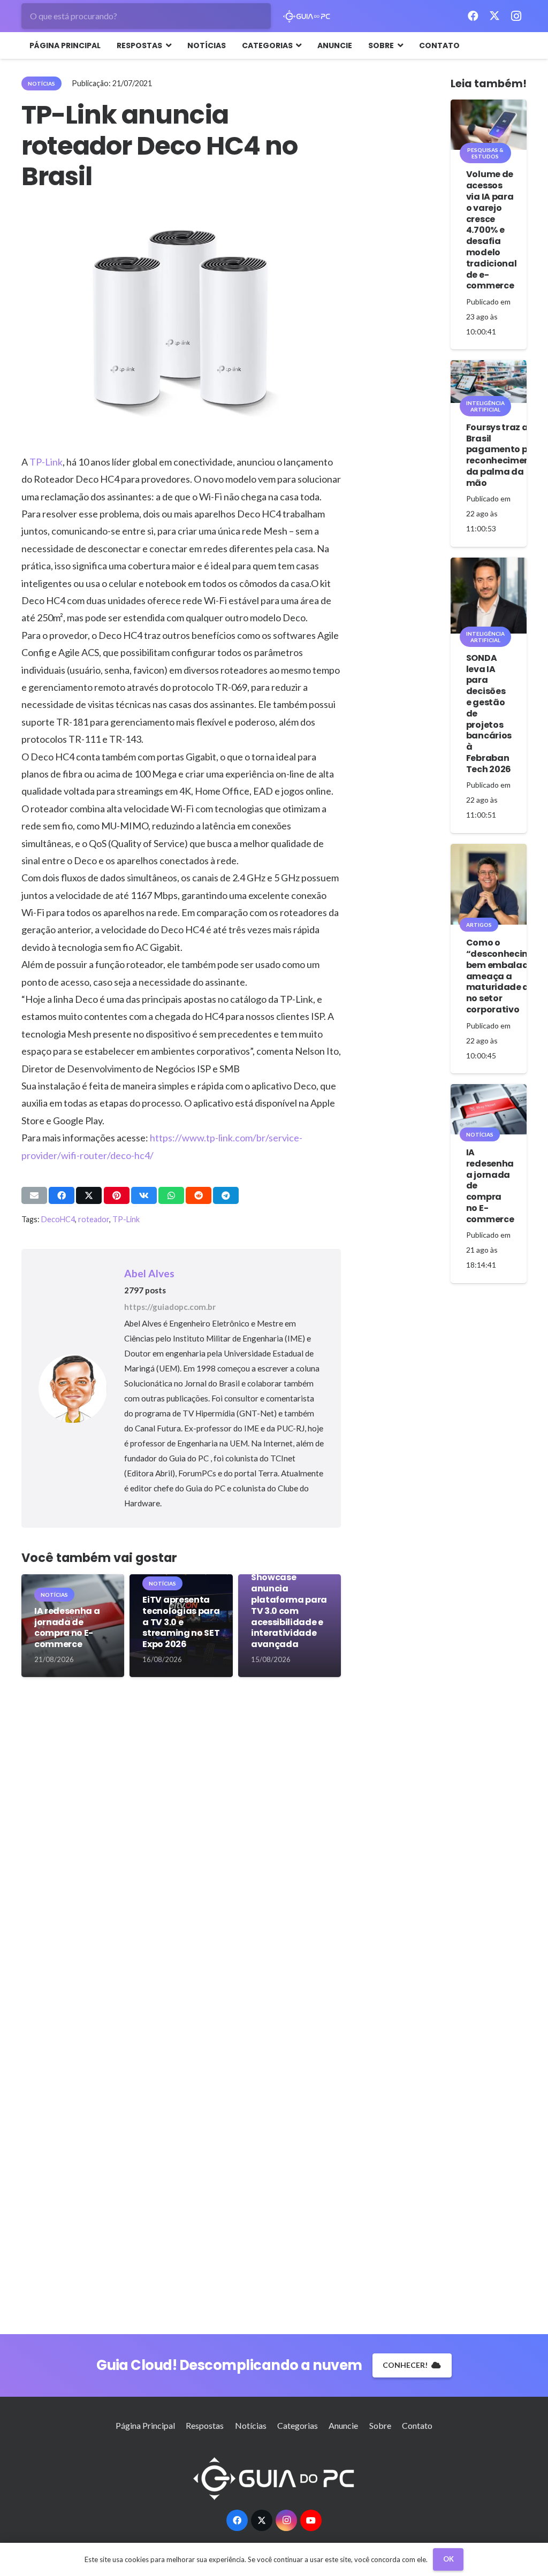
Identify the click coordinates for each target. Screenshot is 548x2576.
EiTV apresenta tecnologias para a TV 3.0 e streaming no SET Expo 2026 (181, 1622)
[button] (167, 45)
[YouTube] (311, 2520)
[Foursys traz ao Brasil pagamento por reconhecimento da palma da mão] (489, 382)
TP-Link (46, 462)
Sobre (380, 2425)
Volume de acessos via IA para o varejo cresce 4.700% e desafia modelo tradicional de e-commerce (491, 230)
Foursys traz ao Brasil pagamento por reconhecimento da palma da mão (503, 455)
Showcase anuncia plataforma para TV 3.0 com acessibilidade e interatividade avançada (289, 1611)
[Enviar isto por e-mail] (34, 1195)
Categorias (298, 2425)
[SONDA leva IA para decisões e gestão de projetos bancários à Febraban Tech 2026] (489, 596)
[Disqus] (181, 1848)
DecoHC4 (58, 1219)
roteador (94, 1219)
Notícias (251, 2425)
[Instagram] (516, 16)
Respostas (205, 2425)
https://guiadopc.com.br (170, 1307)
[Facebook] (473, 16)
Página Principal (145, 2425)
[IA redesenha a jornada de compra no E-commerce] (489, 1109)
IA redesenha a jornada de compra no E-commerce (67, 1628)
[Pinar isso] (117, 1195)
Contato (417, 2425)
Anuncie (343, 2425)
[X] (494, 16)
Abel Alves (149, 1273)
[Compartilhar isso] (62, 1195)
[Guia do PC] (307, 16)
